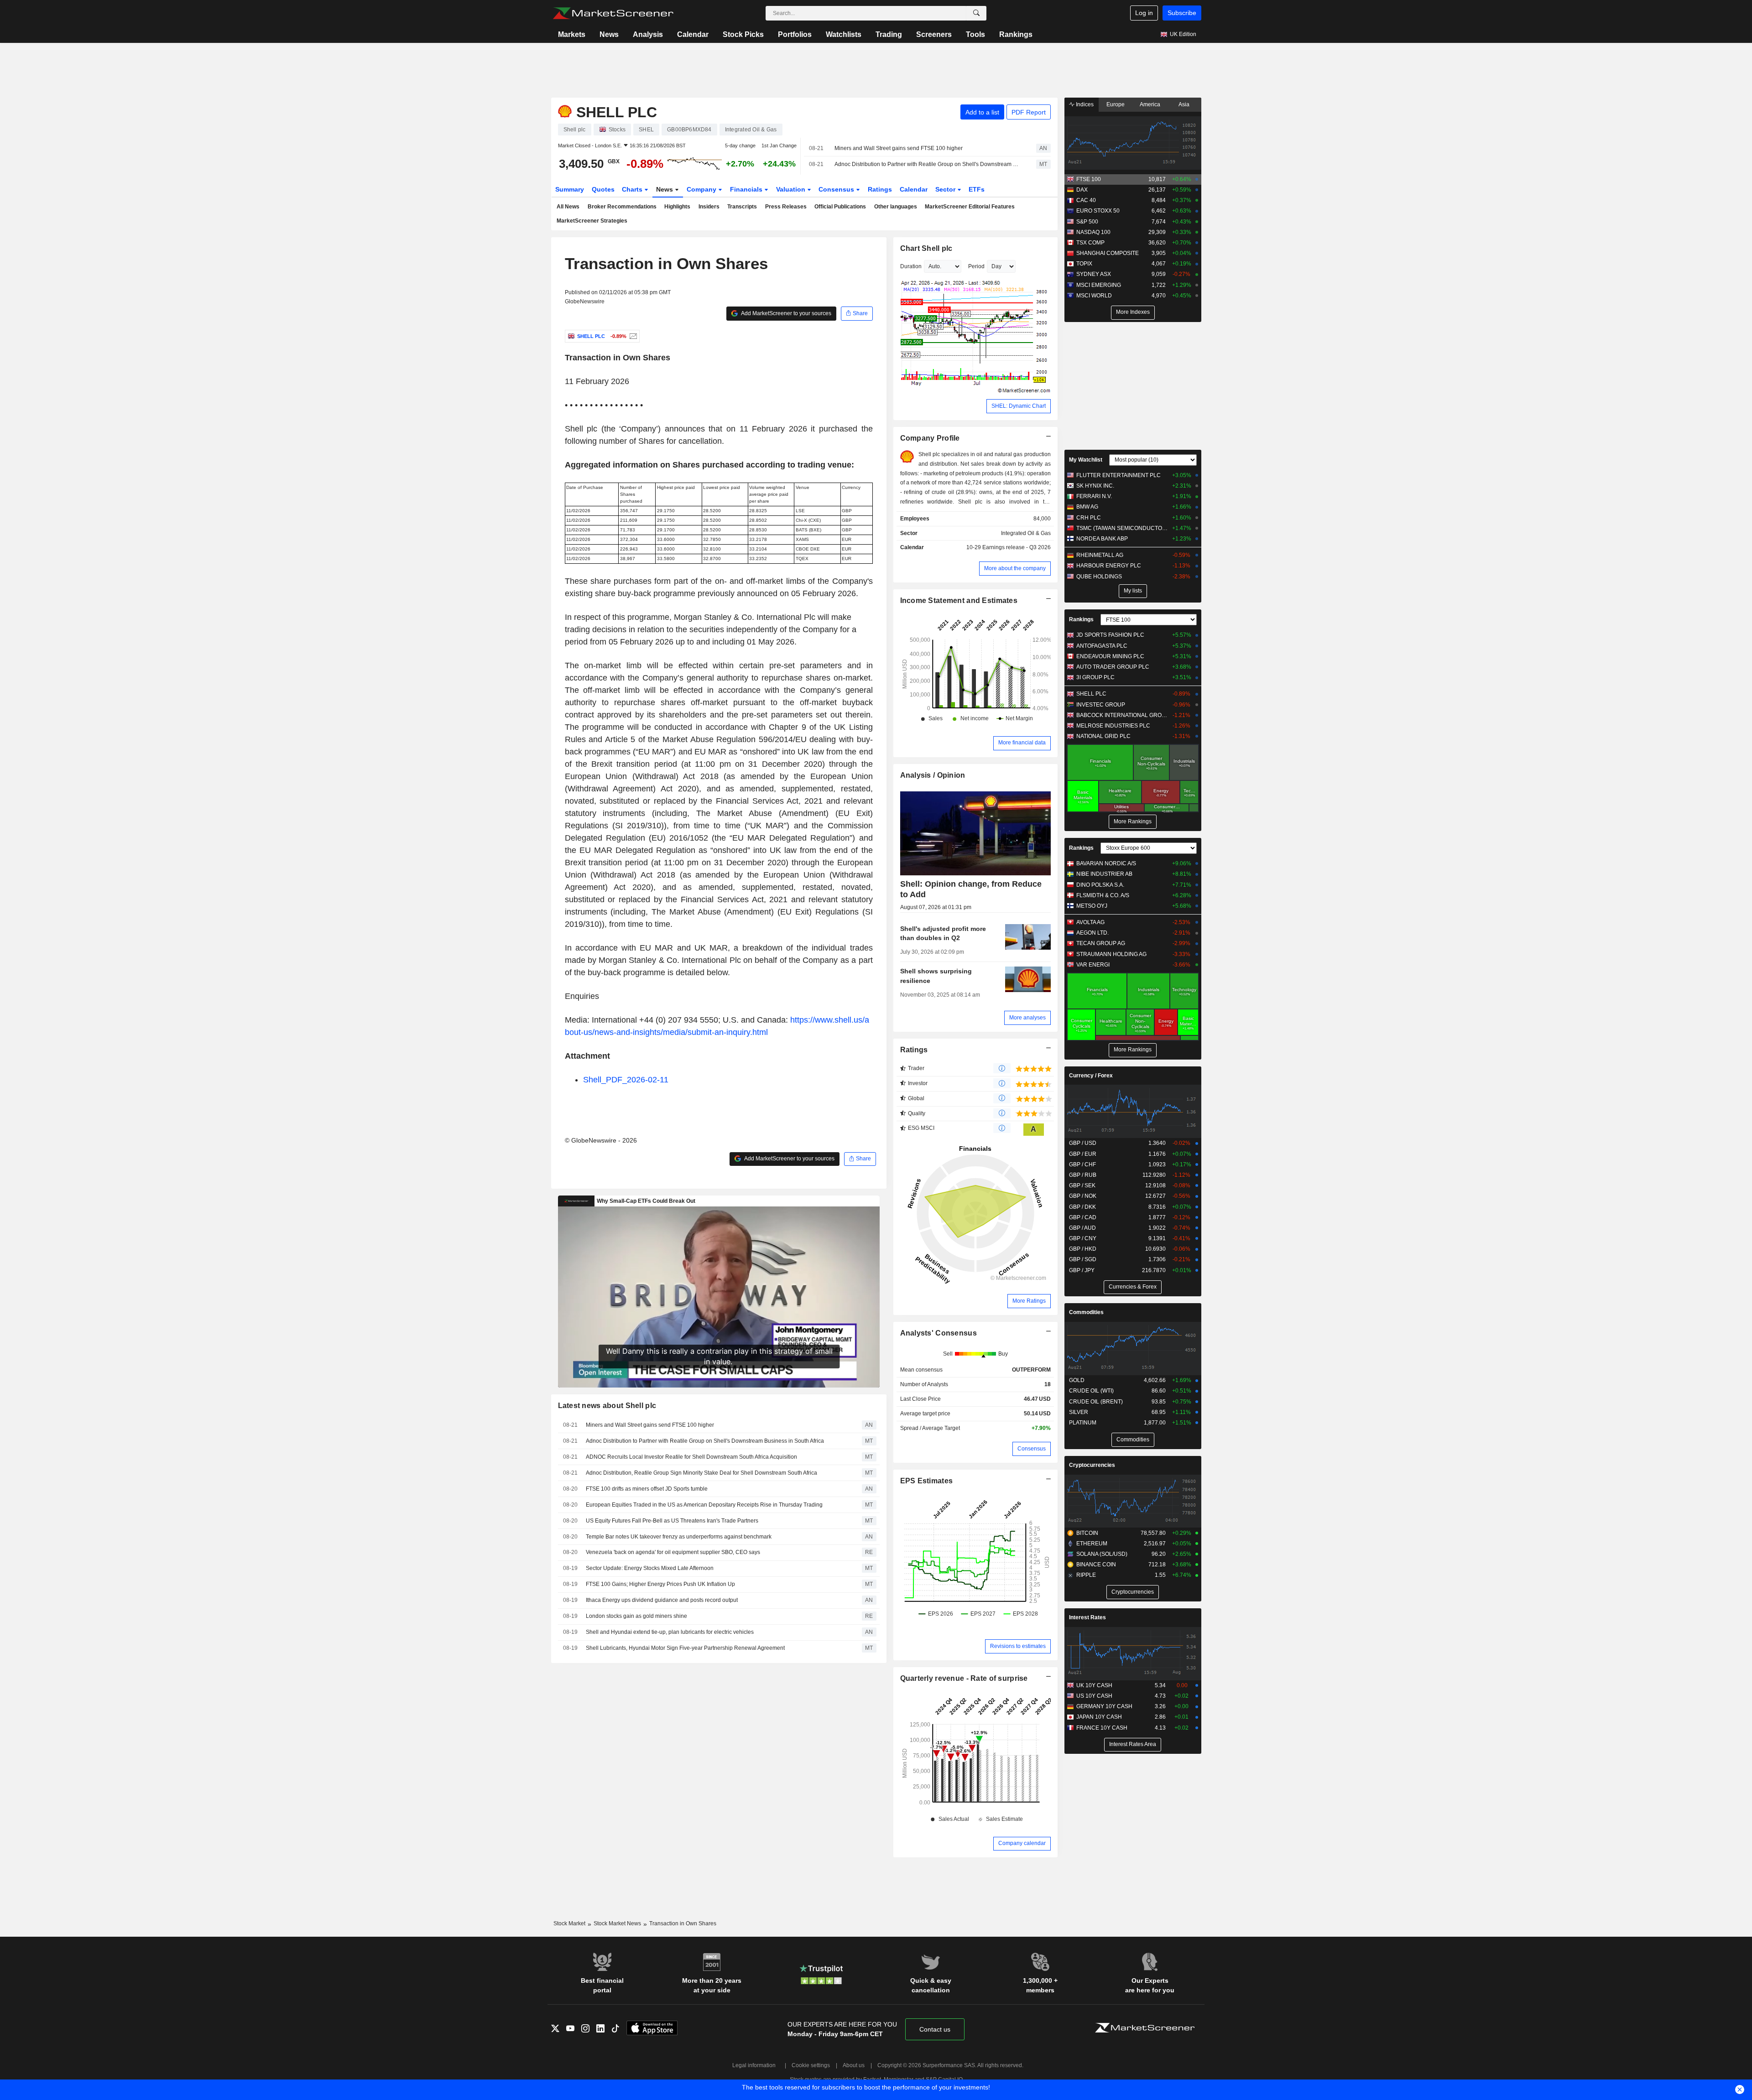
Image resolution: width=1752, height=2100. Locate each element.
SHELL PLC (1091, 694)
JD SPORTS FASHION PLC (1110, 635)
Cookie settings (811, 2065)
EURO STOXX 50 (1098, 211)
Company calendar (1022, 1843)
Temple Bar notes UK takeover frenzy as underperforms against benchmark (679, 1537)
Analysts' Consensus (939, 1333)
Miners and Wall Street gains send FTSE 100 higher (899, 148)
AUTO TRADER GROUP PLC (1113, 667)
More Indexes (1133, 312)
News (609, 34)
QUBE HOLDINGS (1099, 577)
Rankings (1016, 34)
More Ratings (1029, 1301)
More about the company (1015, 568)
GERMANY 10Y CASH (1104, 1706)
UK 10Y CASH (1094, 1685)
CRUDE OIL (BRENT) (1096, 1402)
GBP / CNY (1083, 1238)
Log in (1144, 13)
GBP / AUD (1082, 1228)
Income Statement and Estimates (959, 600)
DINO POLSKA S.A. (1100, 885)
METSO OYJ (1092, 906)
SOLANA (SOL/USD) (1102, 1554)
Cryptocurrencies (1092, 1465)
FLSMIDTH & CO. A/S (1103, 895)
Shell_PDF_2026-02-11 (626, 1080)
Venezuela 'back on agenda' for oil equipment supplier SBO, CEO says (673, 1552)
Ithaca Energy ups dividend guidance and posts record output (662, 1600)
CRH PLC (1089, 518)
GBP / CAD (1083, 1217)
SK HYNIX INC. (1095, 486)
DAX (1082, 190)
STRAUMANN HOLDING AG (1111, 954)
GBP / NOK (1083, 1196)
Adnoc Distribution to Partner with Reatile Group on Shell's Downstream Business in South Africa (927, 164)
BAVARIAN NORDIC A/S (1106, 863)
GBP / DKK (1082, 1207)
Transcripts (742, 207)
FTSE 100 (1089, 179)
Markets (572, 34)
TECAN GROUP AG (1101, 943)
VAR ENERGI (1093, 965)
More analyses (1027, 1018)
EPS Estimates (927, 1481)
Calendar (693, 34)
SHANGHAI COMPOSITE (1108, 253)
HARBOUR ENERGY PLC (1109, 566)
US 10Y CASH (1094, 1696)
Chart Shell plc (926, 248)
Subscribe (1182, 13)
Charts (633, 189)
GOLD (1077, 1380)
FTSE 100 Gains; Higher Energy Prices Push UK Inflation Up (660, 1584)
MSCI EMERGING (1099, 285)
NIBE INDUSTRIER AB (1104, 874)
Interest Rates (1087, 1617)
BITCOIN (1087, 1533)
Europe (1116, 104)
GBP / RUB (1083, 1175)
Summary (570, 189)
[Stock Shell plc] (632, 336)
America (1150, 104)
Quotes (603, 189)
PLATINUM (1083, 1423)
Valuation (792, 189)
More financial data (1022, 743)
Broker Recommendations (622, 207)
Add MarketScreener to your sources (786, 313)
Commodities (1086, 1312)
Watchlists (844, 34)
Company (702, 189)
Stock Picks (743, 34)
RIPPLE (1086, 1575)
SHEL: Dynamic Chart (1019, 406)
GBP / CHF (1082, 1164)
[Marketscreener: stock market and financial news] (613, 13)
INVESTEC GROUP (1101, 705)
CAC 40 (1086, 200)
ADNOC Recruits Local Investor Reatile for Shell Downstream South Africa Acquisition (691, 1457)
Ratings (880, 189)
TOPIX (1084, 264)
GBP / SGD (1083, 1259)
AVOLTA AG (1090, 922)
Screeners (934, 34)
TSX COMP (1090, 243)
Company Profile (930, 438)
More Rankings (1133, 821)
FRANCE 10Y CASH (1102, 1728)
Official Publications (840, 207)
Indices (1084, 104)
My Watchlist (1086, 460)
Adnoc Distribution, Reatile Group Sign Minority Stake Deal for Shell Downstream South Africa (701, 1473)
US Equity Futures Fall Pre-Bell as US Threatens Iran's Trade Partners (672, 1521)
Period (976, 266)
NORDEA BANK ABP (1102, 539)
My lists (1133, 591)
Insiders (709, 207)
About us (854, 2065)
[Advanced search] (976, 13)
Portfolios (795, 34)
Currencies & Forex (1133, 1287)
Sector (946, 189)
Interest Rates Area (1133, 1744)
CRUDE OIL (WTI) (1091, 1391)
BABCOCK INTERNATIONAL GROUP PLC (1122, 715)
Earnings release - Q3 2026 (1017, 547)
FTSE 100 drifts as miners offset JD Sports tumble (647, 1489)
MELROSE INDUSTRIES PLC (1113, 726)
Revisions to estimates (1018, 1646)
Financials (747, 189)
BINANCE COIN (1096, 1565)
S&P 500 (1087, 222)
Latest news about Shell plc (607, 1406)
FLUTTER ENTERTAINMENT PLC (1118, 475)
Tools (975, 34)
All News (568, 207)
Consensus (837, 189)
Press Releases (786, 207)
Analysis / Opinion (933, 775)
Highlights (677, 207)
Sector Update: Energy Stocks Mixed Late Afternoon (650, 1568)
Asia (1184, 104)
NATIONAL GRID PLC (1103, 736)
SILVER (1079, 1412)
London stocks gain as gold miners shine (636, 1616)
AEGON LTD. (1092, 933)
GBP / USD (1083, 1143)
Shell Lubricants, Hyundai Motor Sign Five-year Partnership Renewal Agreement (685, 1648)
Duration (911, 266)
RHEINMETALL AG (1100, 555)
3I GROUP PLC (1095, 677)
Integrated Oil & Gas (1026, 533)
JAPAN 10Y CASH (1099, 1717)
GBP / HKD (1083, 1249)
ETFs (977, 189)
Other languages (896, 207)
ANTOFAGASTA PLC (1102, 646)
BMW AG (1087, 507)
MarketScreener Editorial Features (970, 207)
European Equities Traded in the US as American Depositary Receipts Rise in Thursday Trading (704, 1505)
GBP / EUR (1083, 1154)
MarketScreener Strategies (592, 221)
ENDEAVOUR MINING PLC (1110, 656)
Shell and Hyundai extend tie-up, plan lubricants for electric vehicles (670, 1632)
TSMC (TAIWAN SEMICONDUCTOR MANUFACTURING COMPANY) (1122, 528)
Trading (889, 34)
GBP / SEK (1082, 1185)
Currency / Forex (1091, 1076)
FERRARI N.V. (1094, 496)
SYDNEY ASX (1094, 274)
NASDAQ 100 (1093, 232)
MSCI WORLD (1094, 296)
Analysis (648, 34)
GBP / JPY (1082, 1270)
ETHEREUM (1092, 1544)
